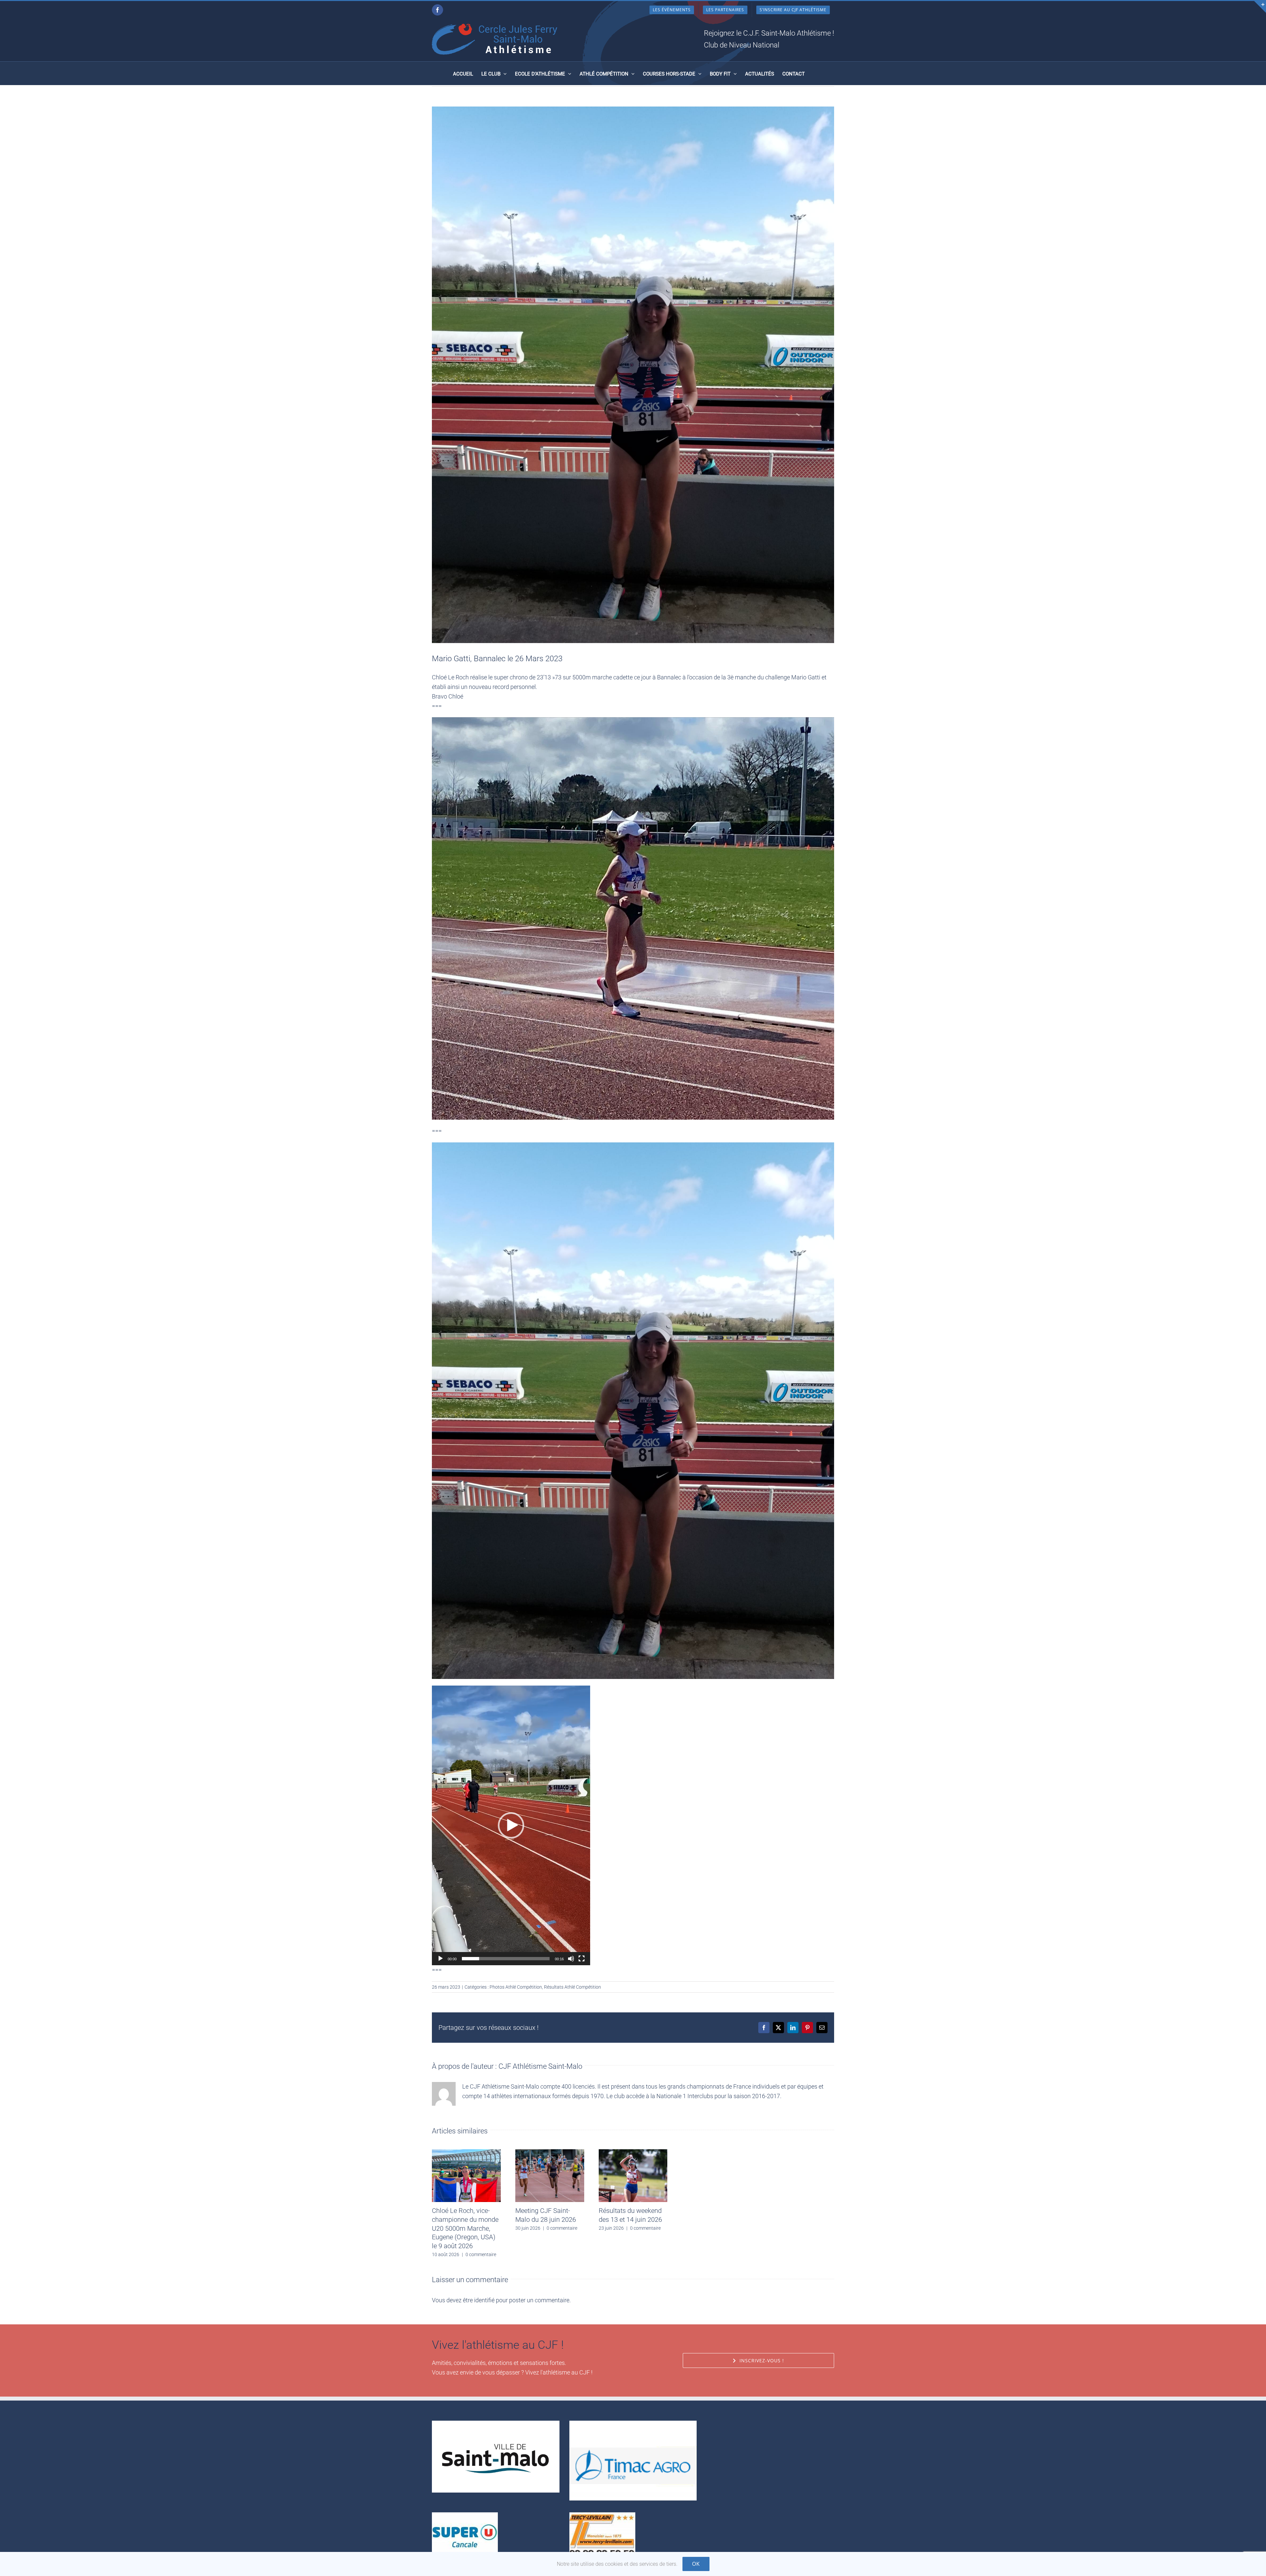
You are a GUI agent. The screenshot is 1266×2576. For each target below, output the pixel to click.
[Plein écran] (582, 1959)
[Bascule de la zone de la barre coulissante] (1260, 7)
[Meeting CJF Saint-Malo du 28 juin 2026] (550, 2153)
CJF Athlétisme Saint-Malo (540, 2066)
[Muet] (571, 1959)
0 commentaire (481, 2254)
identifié (484, 2300)
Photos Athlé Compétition (516, 1987)
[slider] (506, 1959)
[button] (511, 1825)
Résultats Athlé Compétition (573, 1987)
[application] (511, 1825)
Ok (696, 2564)
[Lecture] (440, 1959)
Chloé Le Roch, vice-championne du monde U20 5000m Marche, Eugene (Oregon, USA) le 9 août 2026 (465, 2228)
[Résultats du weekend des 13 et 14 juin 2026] (633, 2153)
